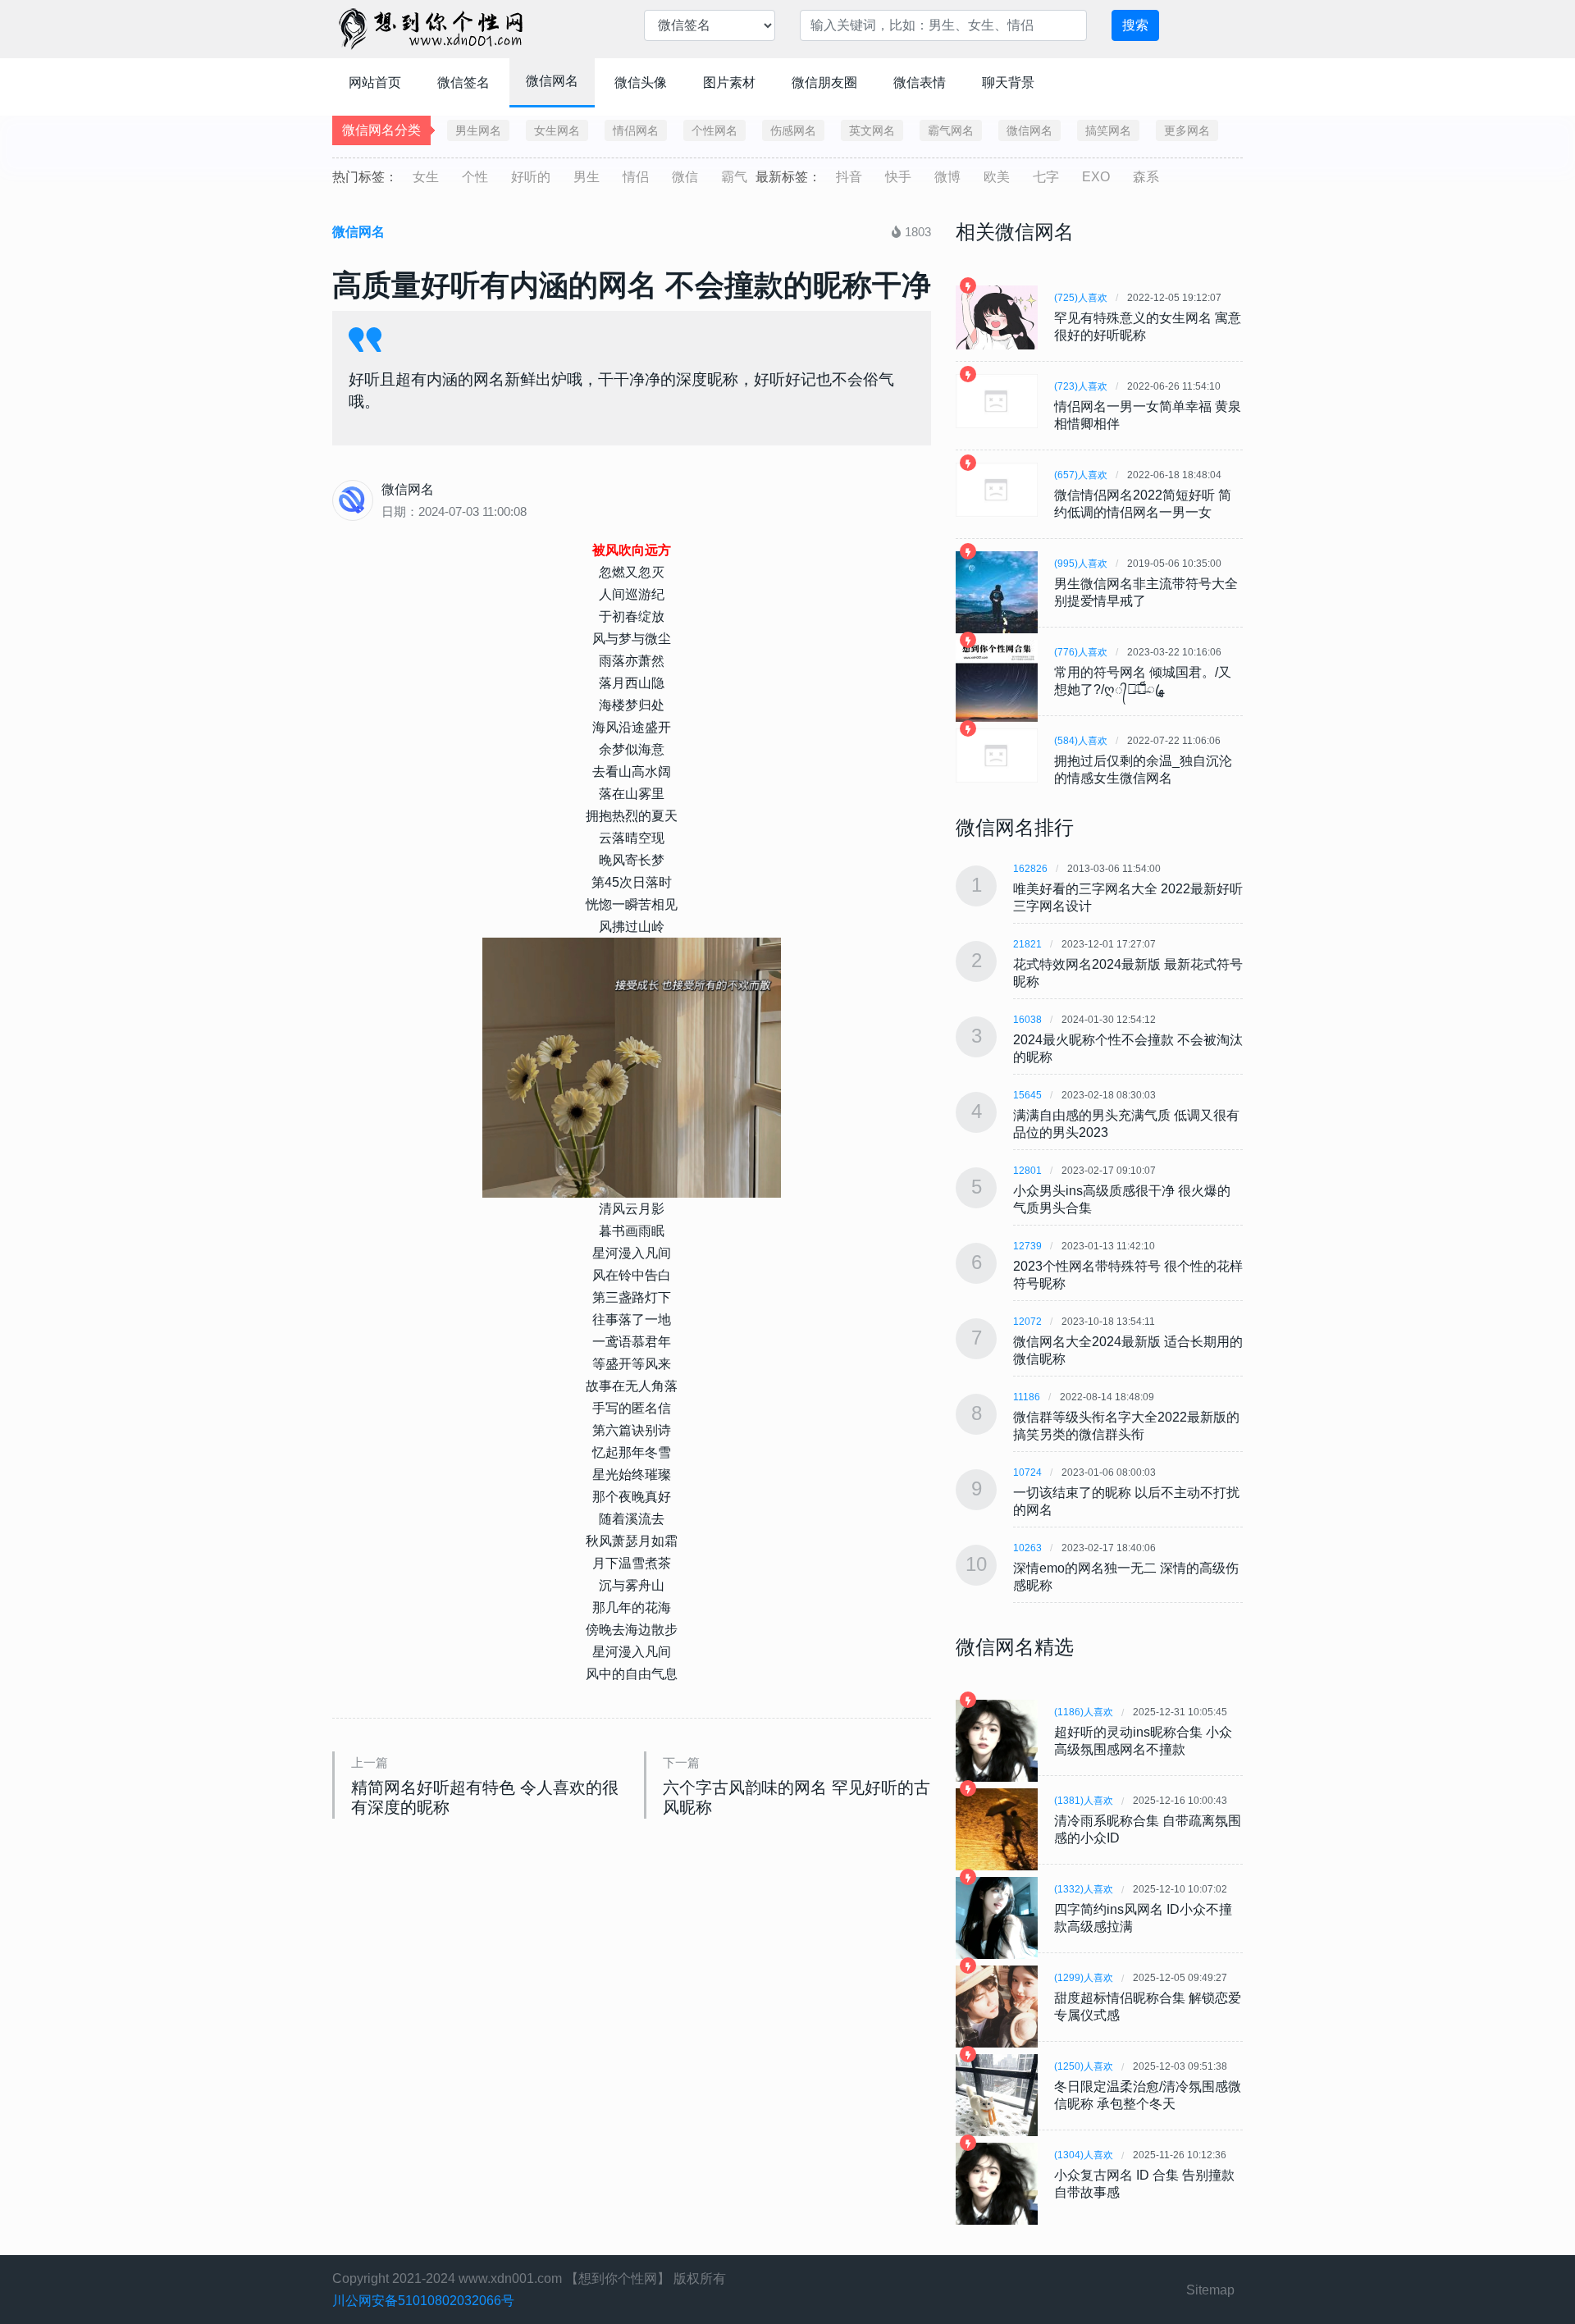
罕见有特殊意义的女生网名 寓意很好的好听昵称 (1148, 326)
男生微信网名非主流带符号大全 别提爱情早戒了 (1146, 592)
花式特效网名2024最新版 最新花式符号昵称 (1128, 973)
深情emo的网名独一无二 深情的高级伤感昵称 (1126, 1577)
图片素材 (729, 82)
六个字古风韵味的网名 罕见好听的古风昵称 (797, 1797)
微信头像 (641, 82)
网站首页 (375, 82)
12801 (1027, 1171)
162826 (1030, 869)
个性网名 (714, 130)
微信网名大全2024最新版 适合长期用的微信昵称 (1128, 1350)
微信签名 (463, 82)
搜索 (1135, 25)
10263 (1027, 1548)
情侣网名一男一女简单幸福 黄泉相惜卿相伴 (1148, 415)
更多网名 (1187, 130)
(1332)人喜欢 (1084, 1889)
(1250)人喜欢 (1084, 2066)
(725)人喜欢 (1081, 298)
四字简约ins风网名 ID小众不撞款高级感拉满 (1143, 1918)
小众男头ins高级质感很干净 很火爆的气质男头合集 (1122, 1199)
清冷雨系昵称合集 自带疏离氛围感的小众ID (1148, 1829)
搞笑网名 (1108, 130)
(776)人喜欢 (1081, 652)
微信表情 (920, 82)
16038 (1027, 1020)
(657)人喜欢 (1081, 475)
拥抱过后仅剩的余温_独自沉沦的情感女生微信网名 (1143, 769)
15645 (1027, 1095)
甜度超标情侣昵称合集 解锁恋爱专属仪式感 (1148, 2007)
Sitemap (1210, 2290)
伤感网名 (793, 130)
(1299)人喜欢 (1084, 1978)
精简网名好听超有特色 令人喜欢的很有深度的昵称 (485, 1797)
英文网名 (872, 130)
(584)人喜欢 (1081, 741)
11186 (1027, 1397)
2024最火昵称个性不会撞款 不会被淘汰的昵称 (1128, 1048)
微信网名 (552, 81)
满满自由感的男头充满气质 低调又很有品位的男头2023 (1126, 1124)
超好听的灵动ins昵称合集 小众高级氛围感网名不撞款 (1143, 1741)
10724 (1027, 1472)
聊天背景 (1008, 82)
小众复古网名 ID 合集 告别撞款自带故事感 (1144, 2184)
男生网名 (478, 130)
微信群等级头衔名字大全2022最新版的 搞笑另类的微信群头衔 (1126, 1426)
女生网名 (557, 130)
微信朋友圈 (824, 82)
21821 (1027, 944)
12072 (1027, 1322)
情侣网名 (636, 130)
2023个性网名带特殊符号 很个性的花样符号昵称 (1128, 1275)
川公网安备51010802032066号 (423, 2301)
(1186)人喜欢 (1084, 1712)
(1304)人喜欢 (1084, 2155)
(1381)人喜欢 (1084, 1801)
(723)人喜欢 (1081, 386)
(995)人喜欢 (1081, 564)
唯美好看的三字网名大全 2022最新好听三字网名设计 (1128, 897)
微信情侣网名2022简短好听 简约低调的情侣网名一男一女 (1143, 504)
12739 (1027, 1246)
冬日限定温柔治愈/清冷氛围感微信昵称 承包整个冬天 (1148, 2095)
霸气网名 (951, 130)
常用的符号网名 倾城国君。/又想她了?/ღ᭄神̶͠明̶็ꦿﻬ (1143, 681)
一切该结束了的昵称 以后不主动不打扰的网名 (1126, 1501)
